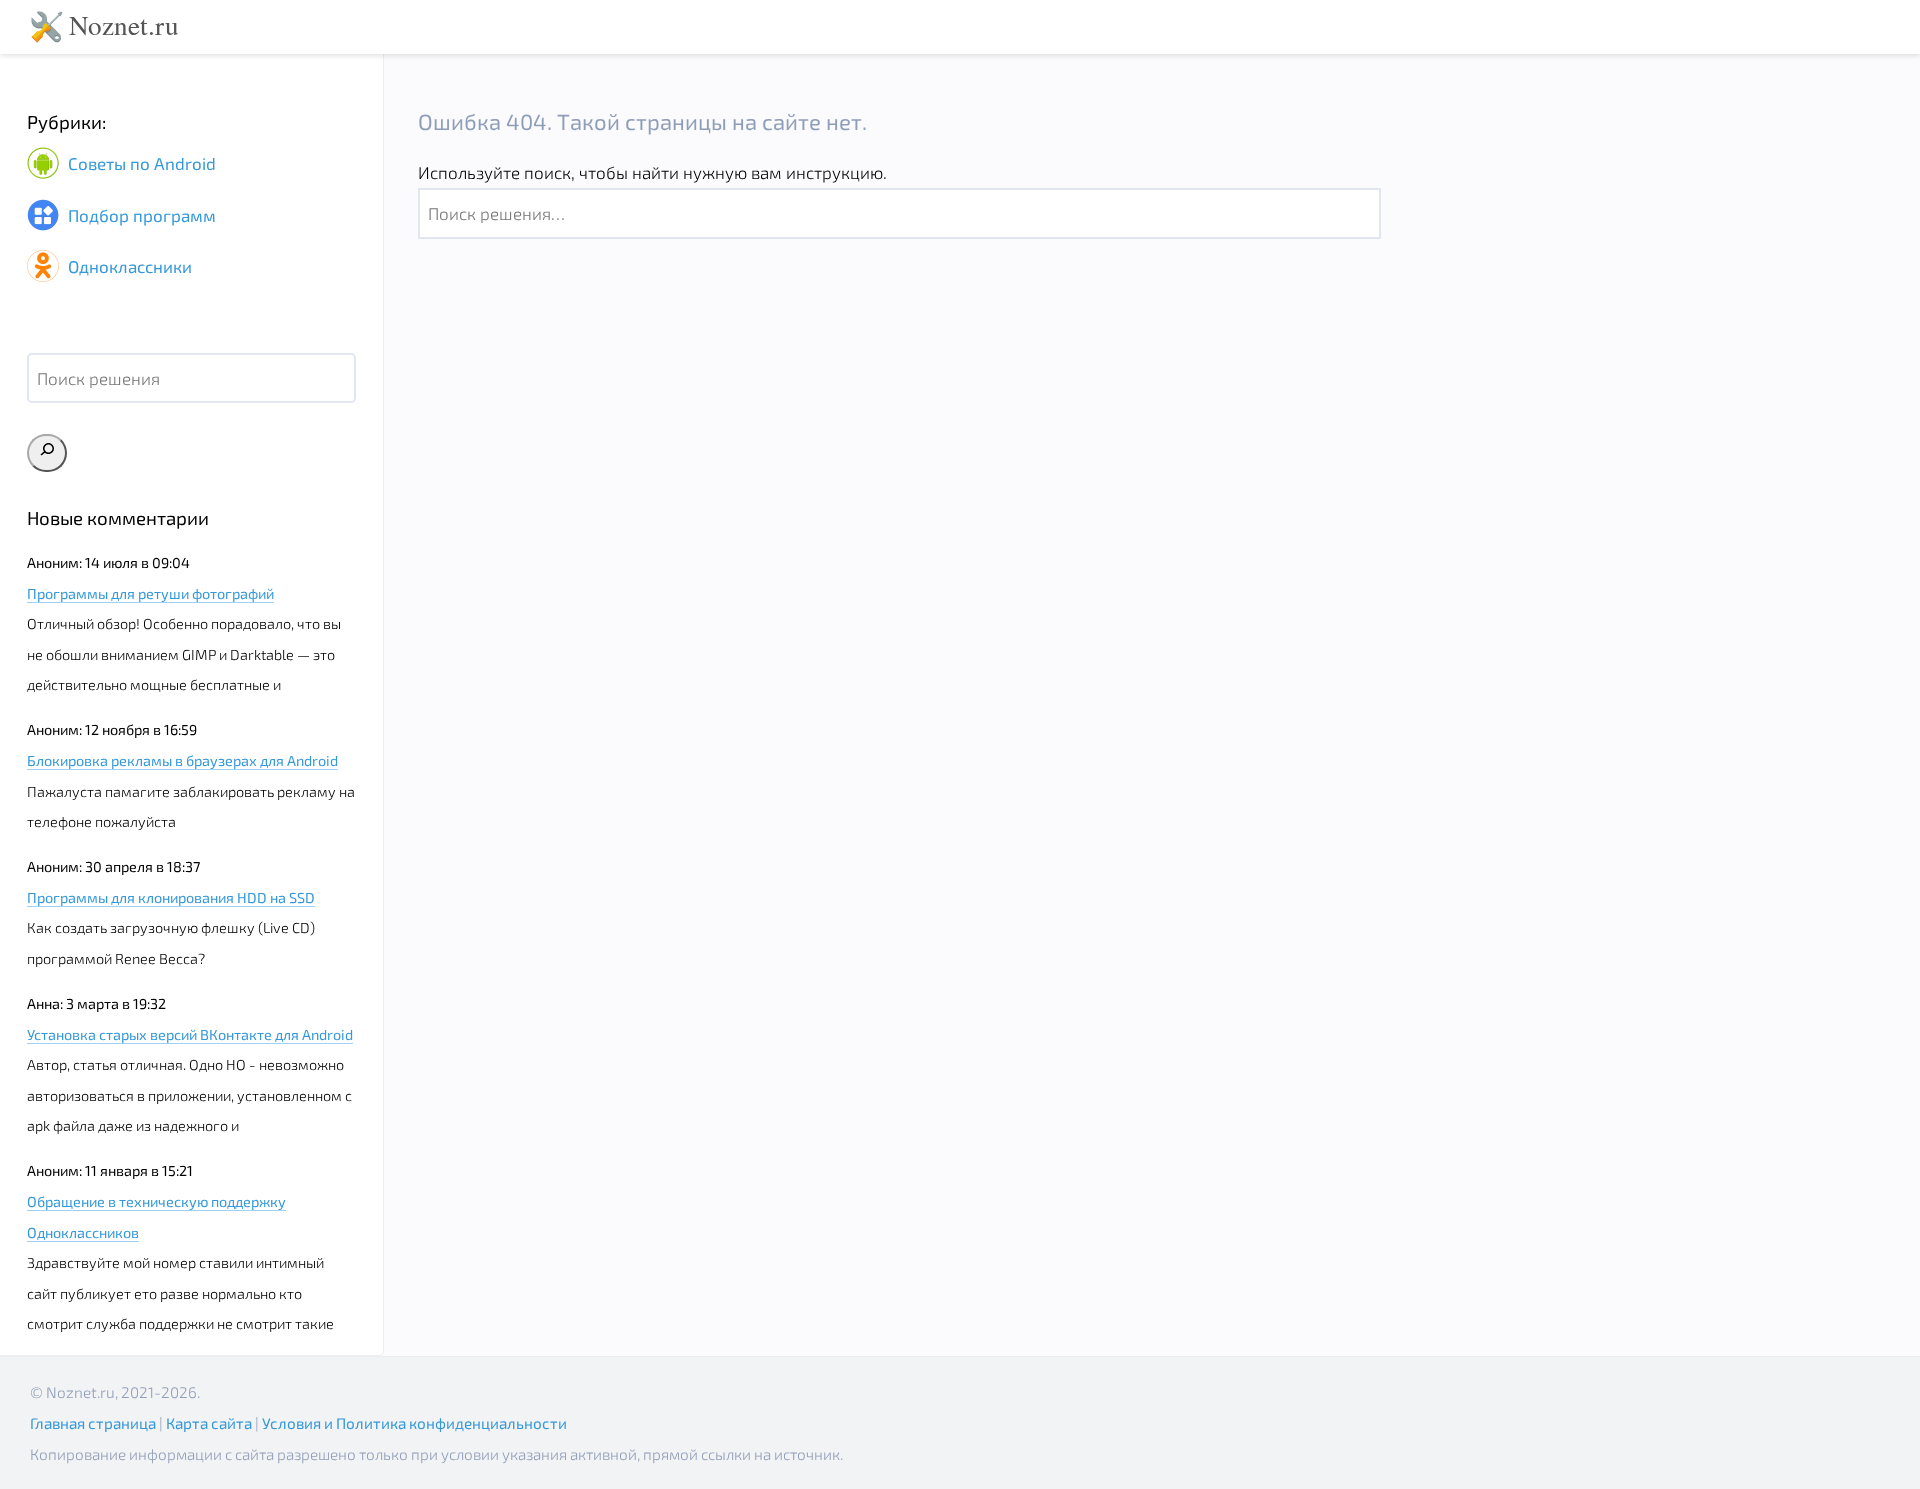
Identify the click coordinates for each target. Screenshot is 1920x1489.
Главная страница (93, 1423)
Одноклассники (128, 266)
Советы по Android (140, 164)
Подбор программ (140, 215)
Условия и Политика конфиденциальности (414, 1423)
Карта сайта (209, 1423)
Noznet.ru (124, 24)
